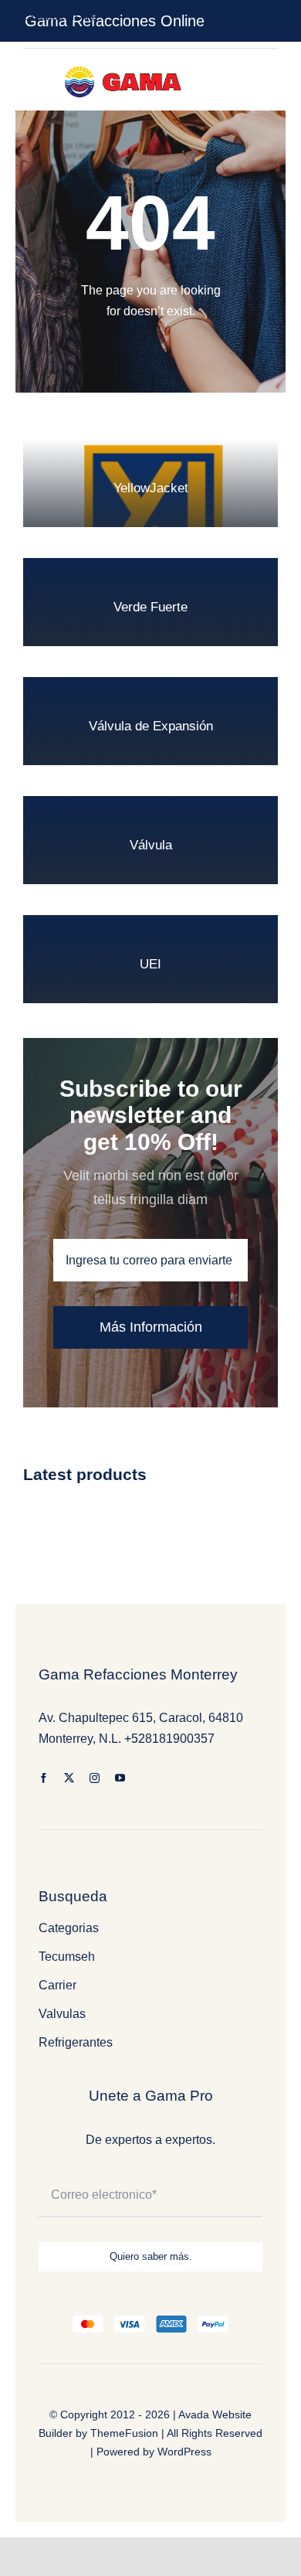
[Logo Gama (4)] (126, 62)
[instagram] (95, 1778)
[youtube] (120, 1778)
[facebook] (44, 1778)
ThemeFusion (124, 2433)
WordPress (184, 2452)
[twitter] (69, 1778)
